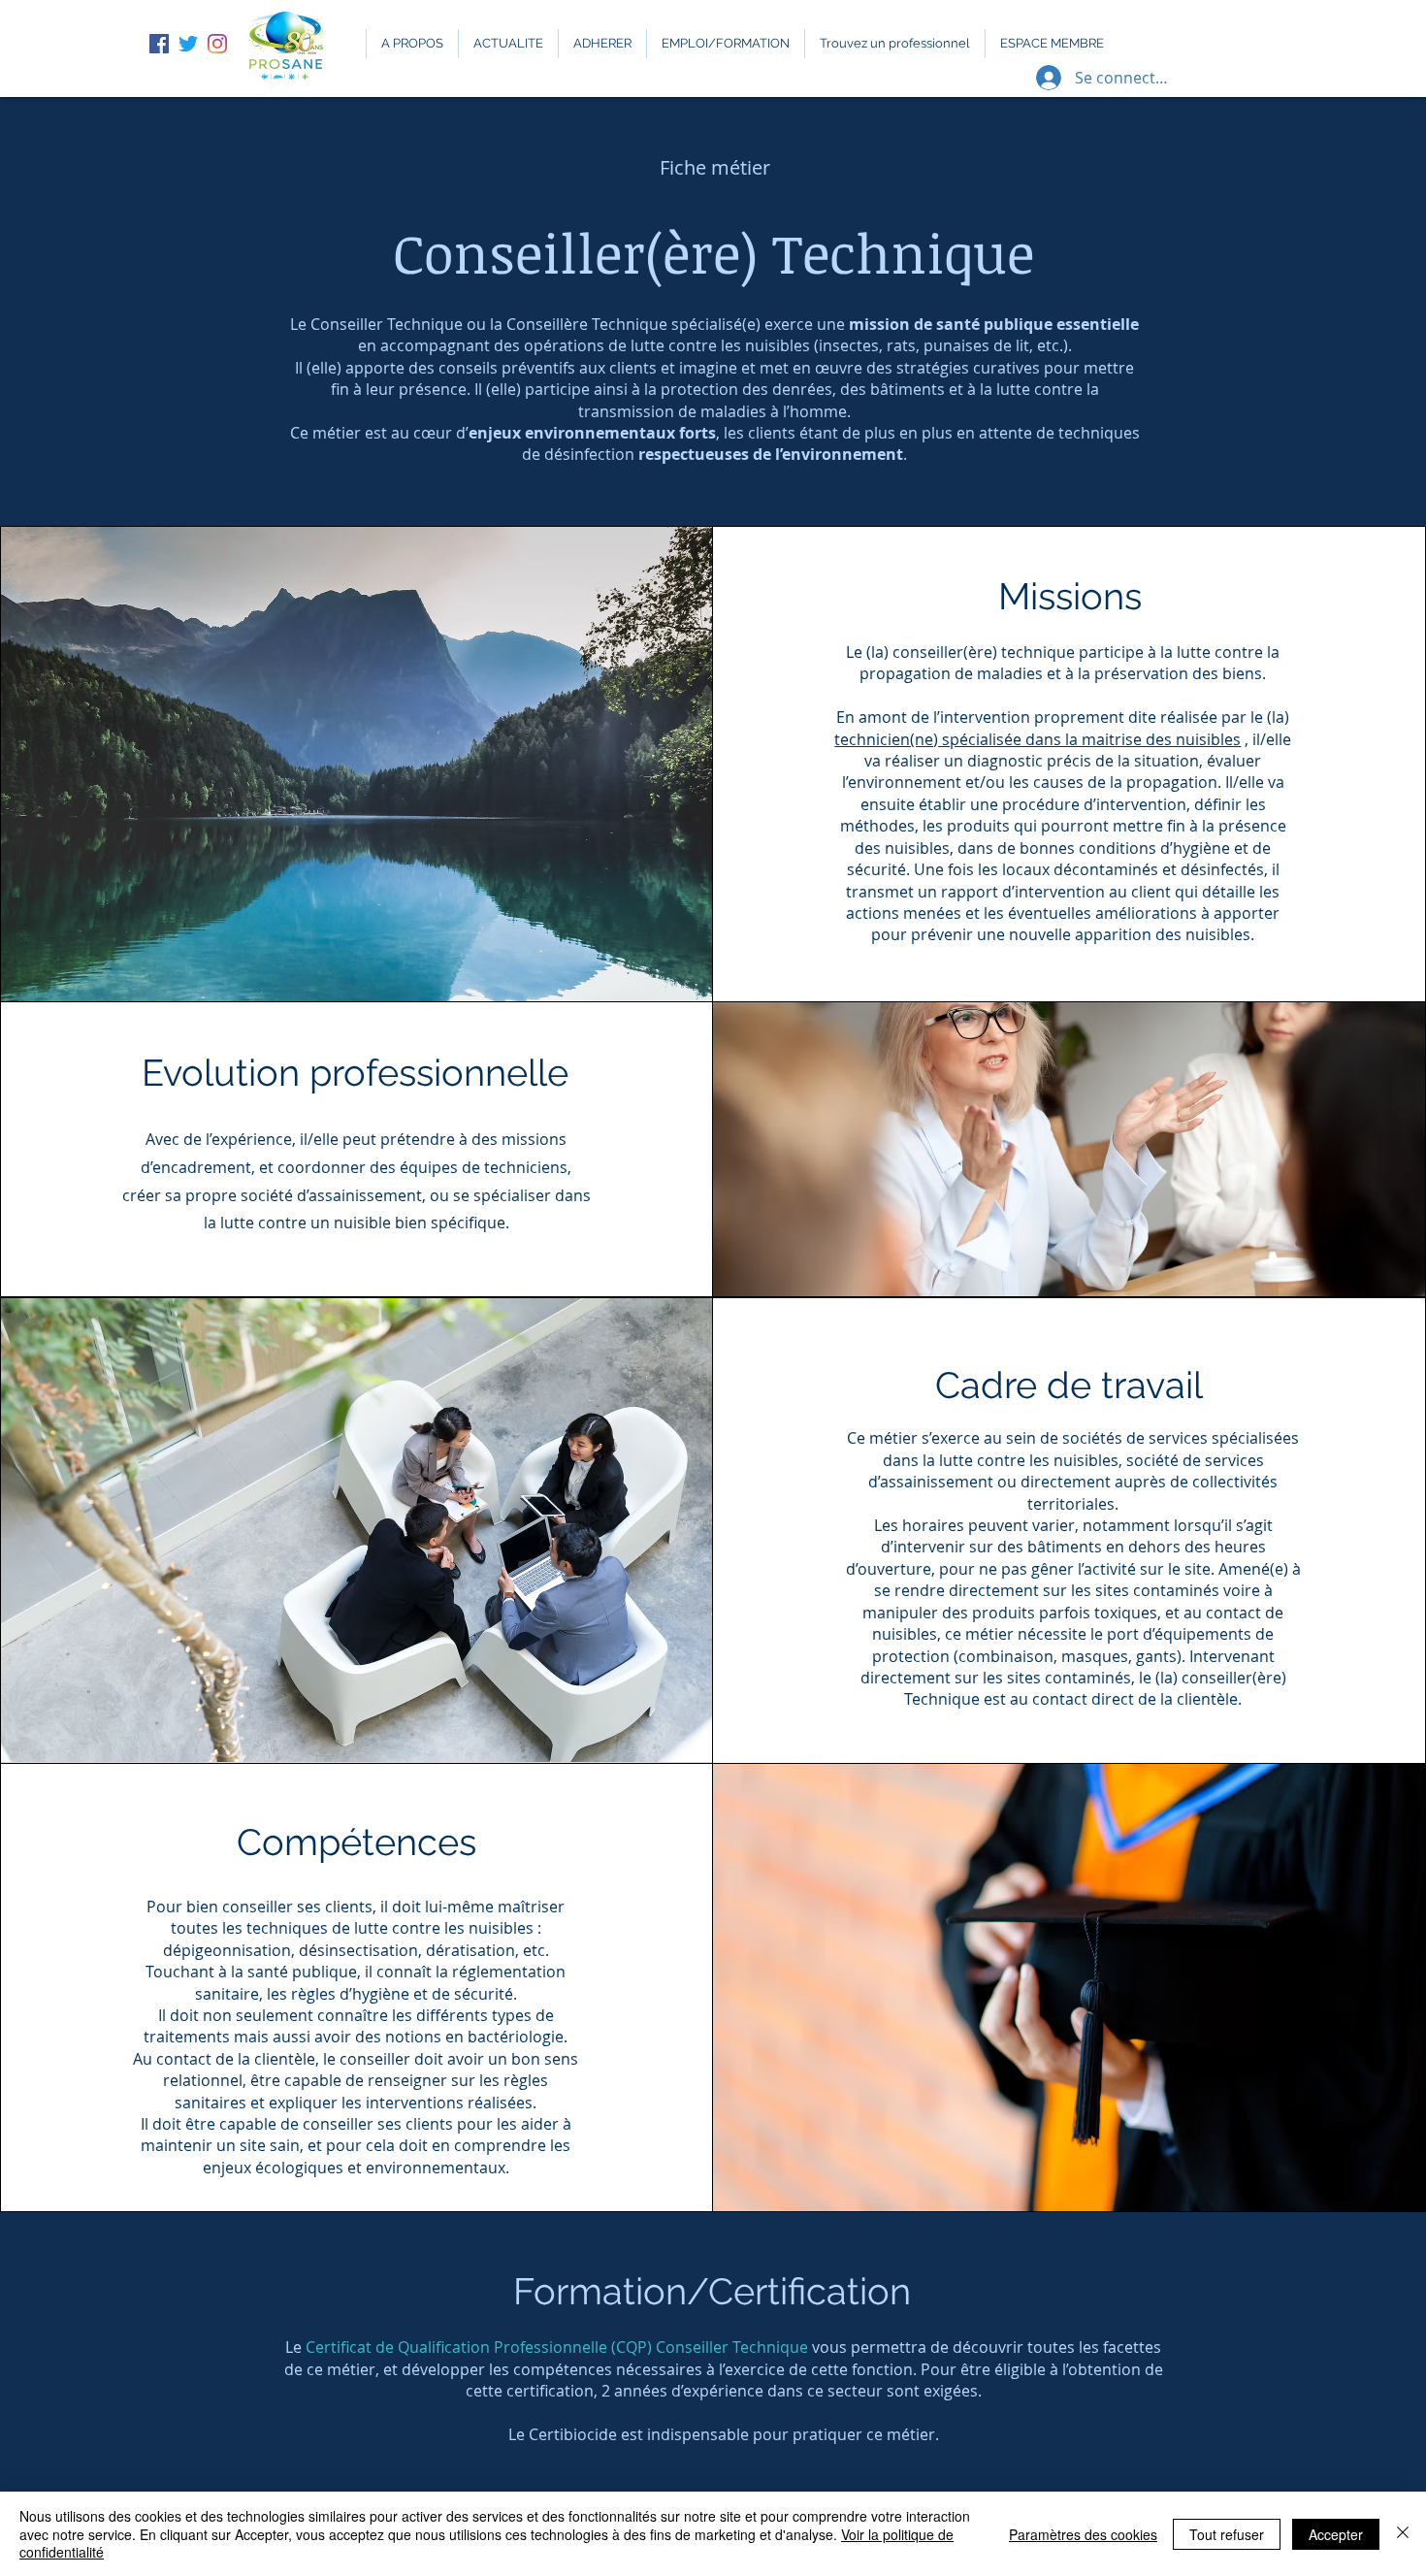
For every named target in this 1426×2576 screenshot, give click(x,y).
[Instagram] (217, 44)
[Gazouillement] (188, 44)
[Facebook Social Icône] (159, 44)
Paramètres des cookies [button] (1083, 2534)
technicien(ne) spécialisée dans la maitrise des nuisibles (1037, 739)
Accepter (1336, 2534)
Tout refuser (1227, 2534)
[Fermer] (1403, 2534)
